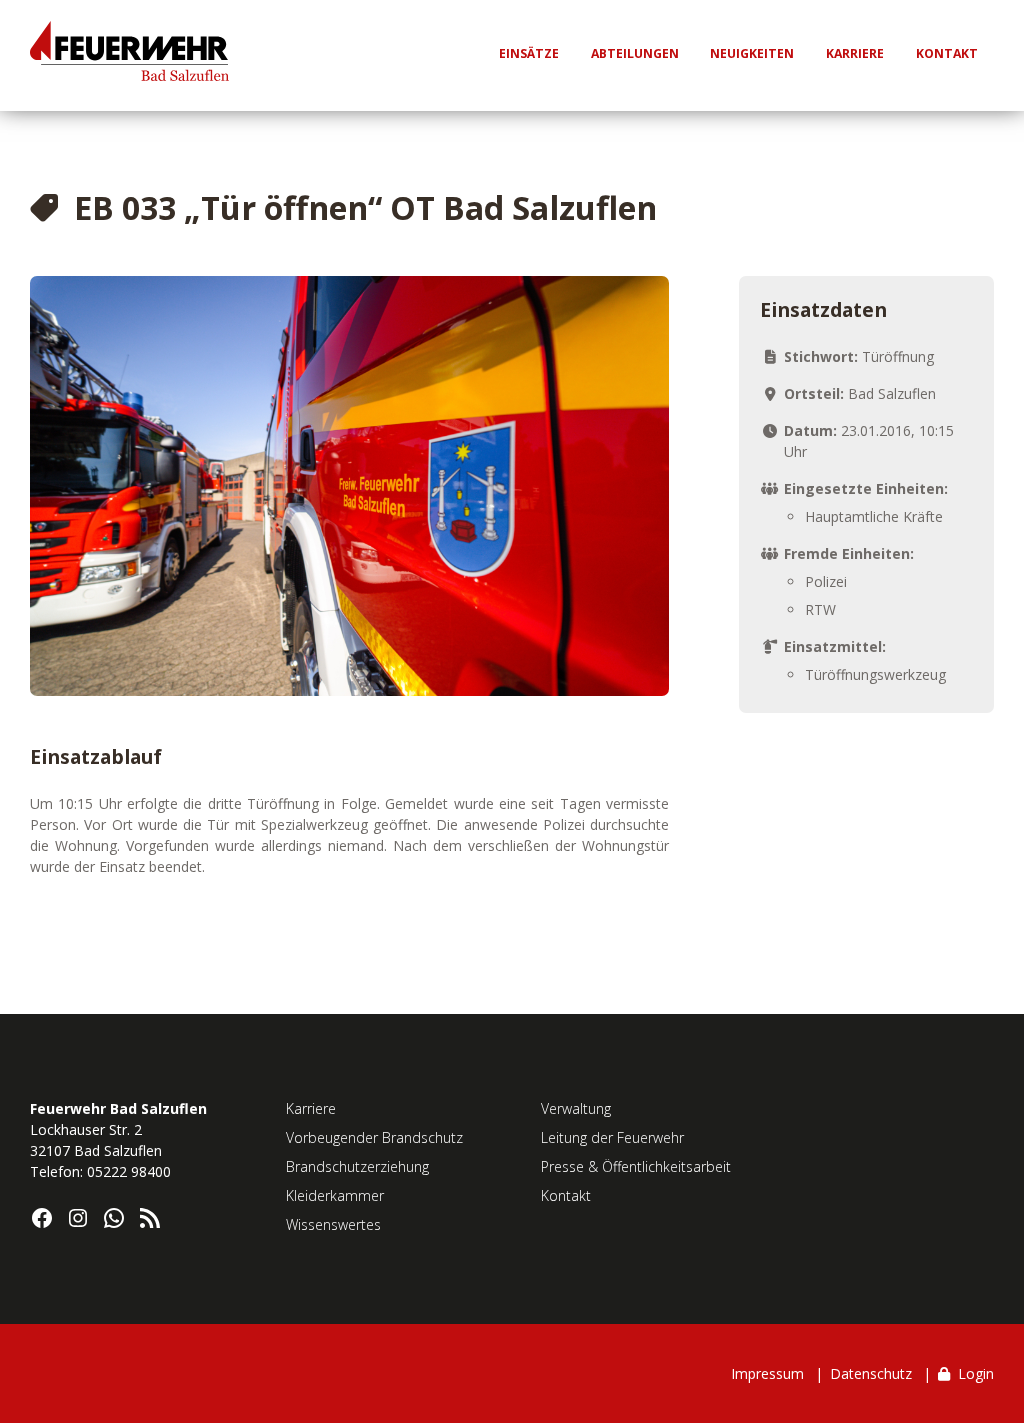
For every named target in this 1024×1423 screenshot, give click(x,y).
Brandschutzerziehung (357, 1166)
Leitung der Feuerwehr (612, 1137)
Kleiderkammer (335, 1195)
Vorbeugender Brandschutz (374, 1137)
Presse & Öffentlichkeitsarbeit (636, 1166)
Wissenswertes (333, 1224)
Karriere (311, 1108)
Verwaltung (576, 1108)
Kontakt (566, 1195)
